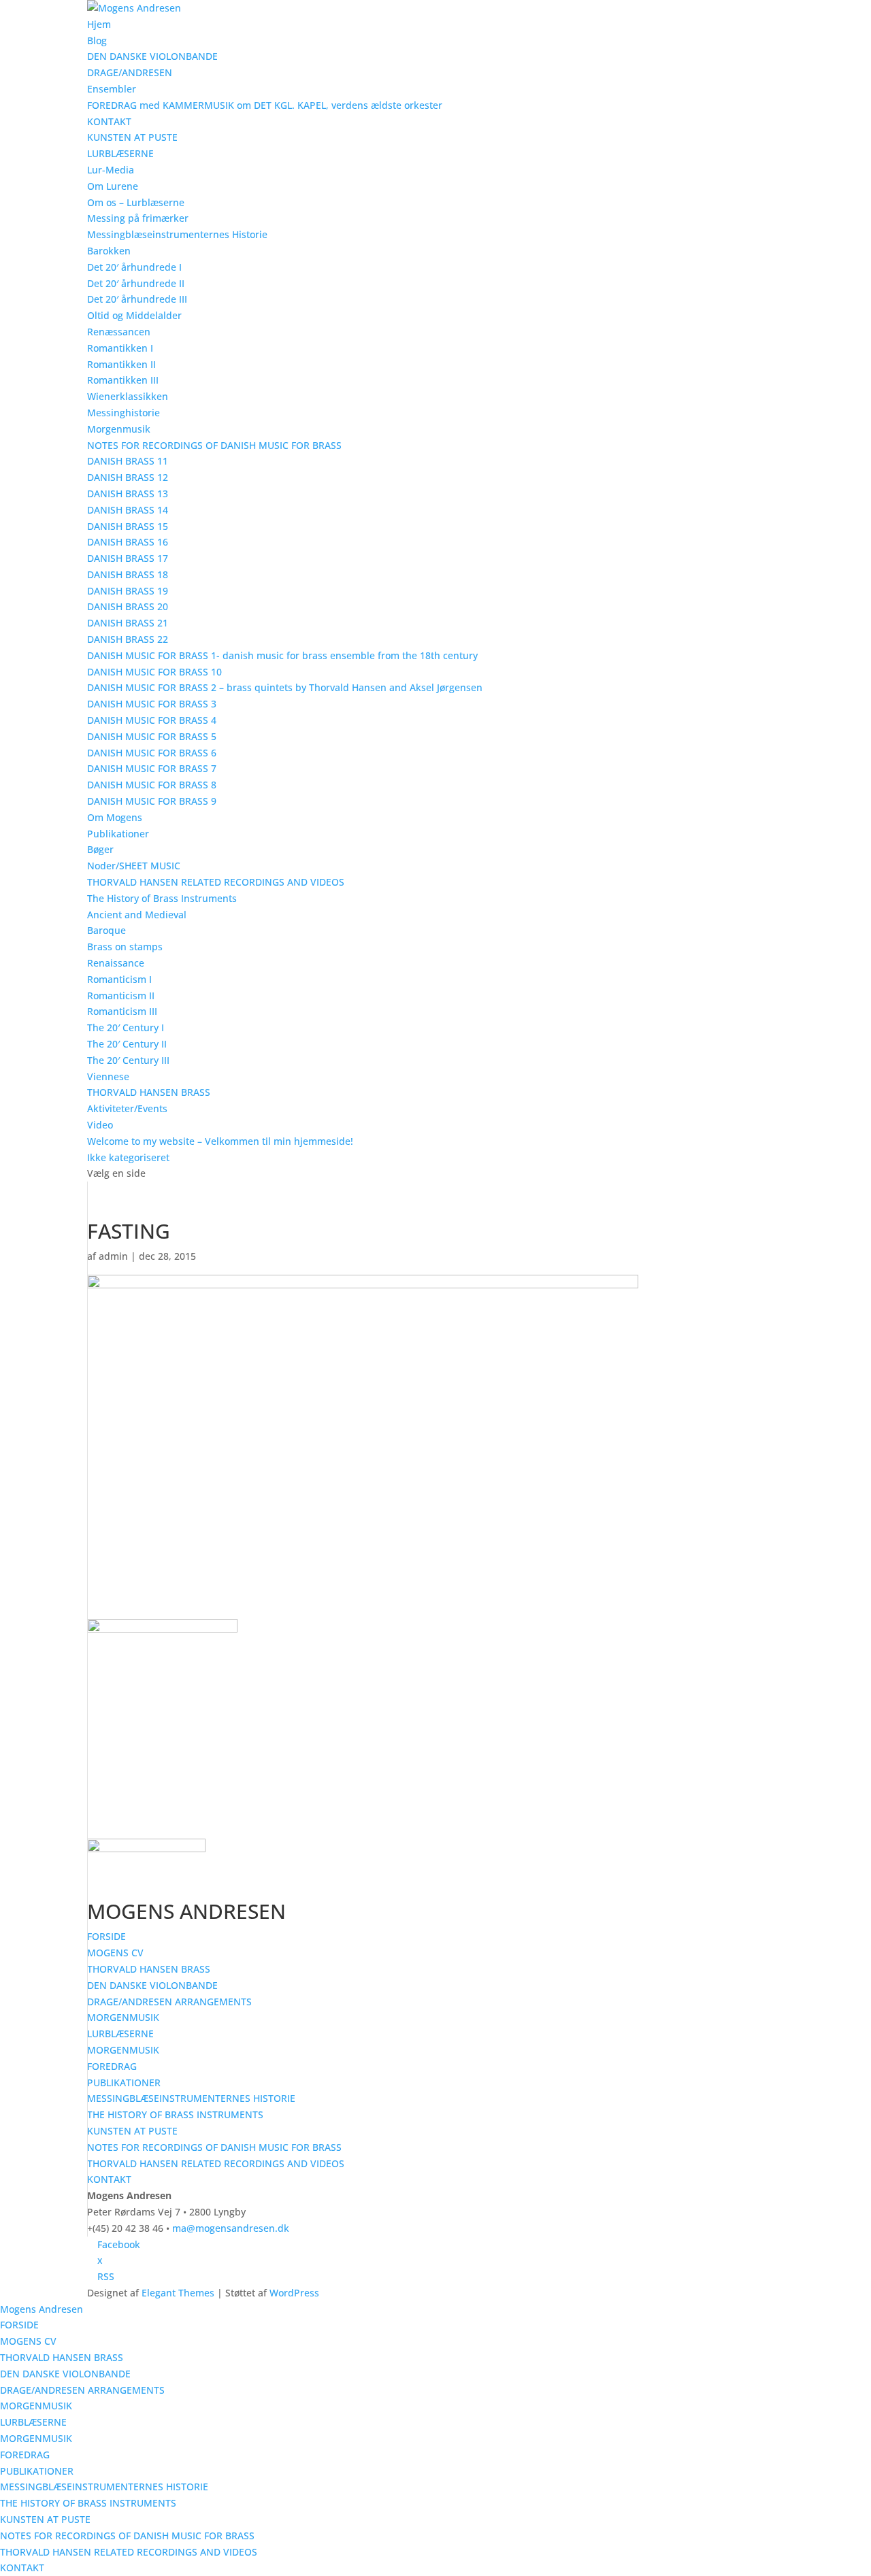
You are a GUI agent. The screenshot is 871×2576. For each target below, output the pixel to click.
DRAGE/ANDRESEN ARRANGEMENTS (169, 2002)
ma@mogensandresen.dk (231, 2228)
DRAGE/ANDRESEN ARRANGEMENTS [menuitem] (82, 2390)
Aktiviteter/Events (127, 1108)
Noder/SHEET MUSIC (134, 866)
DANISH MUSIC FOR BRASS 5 (152, 736)
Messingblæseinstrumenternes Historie (177, 234)
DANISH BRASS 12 (128, 477)
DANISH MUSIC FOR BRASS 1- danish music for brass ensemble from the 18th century (282, 655)
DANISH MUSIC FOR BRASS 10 (154, 672)
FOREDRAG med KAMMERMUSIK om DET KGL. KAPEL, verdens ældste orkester (265, 105)
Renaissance (116, 963)
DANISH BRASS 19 (128, 591)
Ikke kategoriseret (128, 1157)
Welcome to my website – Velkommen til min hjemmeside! (220, 1141)
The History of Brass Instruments (162, 898)
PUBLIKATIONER (124, 2082)
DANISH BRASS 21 (128, 623)
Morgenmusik (119, 429)
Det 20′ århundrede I (134, 267)
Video (100, 1125)
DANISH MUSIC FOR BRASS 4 (152, 720)
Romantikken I (120, 348)
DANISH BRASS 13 (128, 494)
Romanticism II (121, 996)
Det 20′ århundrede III (137, 299)
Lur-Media (111, 170)
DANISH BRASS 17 (128, 558)
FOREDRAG (112, 2066)
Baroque (106, 930)
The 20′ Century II (127, 1044)
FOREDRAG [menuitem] (25, 2455)
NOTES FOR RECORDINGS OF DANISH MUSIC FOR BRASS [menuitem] (127, 2536)
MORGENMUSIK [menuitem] (36, 2406)
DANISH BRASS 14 (128, 510)
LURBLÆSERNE (120, 153)
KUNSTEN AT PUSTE (132, 137)
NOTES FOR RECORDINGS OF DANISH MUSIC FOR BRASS (214, 445)
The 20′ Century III (128, 1060)
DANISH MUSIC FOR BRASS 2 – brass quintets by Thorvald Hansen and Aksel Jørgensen (285, 687)
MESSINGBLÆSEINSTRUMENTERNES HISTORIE (191, 2098)
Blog (97, 40)
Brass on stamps (125, 947)
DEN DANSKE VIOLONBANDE (152, 56)
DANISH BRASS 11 (128, 461)
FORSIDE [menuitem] (19, 2325)
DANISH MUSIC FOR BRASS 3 (152, 704)
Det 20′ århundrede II (136, 283)
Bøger (100, 849)
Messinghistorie (124, 413)
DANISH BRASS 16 (128, 542)
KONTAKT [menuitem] (22, 2567)
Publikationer (118, 834)
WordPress (294, 2293)
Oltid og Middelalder (134, 315)
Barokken (109, 251)
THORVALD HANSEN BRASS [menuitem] (62, 2357)
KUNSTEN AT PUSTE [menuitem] (45, 2519)
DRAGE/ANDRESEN (130, 72)
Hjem (99, 24)
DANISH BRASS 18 (128, 574)
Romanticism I (119, 979)
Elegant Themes (178, 2293)
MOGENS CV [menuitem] (28, 2341)
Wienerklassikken (128, 396)
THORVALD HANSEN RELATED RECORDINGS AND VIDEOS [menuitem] (129, 2552)
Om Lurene (113, 186)
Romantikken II (121, 364)
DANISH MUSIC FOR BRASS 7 (152, 768)
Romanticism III (122, 1011)
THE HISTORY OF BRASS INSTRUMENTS (175, 2114)
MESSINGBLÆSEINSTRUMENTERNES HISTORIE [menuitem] (104, 2487)
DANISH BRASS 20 (128, 606)
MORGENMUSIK (123, 2017)
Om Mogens (115, 817)
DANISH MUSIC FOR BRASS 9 (152, 801)
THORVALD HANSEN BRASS (149, 1092)
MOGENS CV (115, 1953)
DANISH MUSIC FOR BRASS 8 (152, 785)
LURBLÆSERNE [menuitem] (33, 2422)
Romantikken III (123, 380)
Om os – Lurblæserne (136, 202)
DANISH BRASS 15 (128, 526)
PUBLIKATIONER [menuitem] (37, 2471)
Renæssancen (119, 332)
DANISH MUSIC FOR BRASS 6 (152, 753)
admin (113, 1256)
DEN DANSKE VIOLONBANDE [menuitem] (65, 2374)
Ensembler (112, 89)
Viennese (108, 1076)
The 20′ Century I (126, 1027)
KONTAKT (109, 121)
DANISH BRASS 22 (128, 639)
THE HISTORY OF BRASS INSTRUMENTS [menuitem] (88, 2503)
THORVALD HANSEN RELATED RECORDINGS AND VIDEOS (216, 882)
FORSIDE (106, 1936)
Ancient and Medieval (137, 915)
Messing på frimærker (138, 218)
